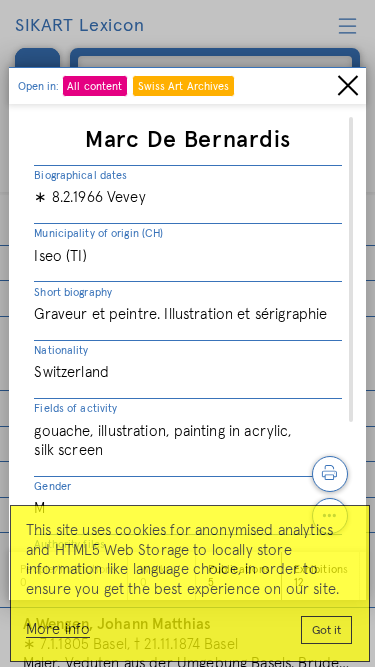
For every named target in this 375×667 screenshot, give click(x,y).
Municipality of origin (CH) (98, 233)
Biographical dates (80, 175)
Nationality (61, 350)
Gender (52, 486)
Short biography (73, 292)
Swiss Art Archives (184, 86)
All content (94, 86)
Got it (326, 631)
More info (58, 629)
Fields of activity (75, 408)
